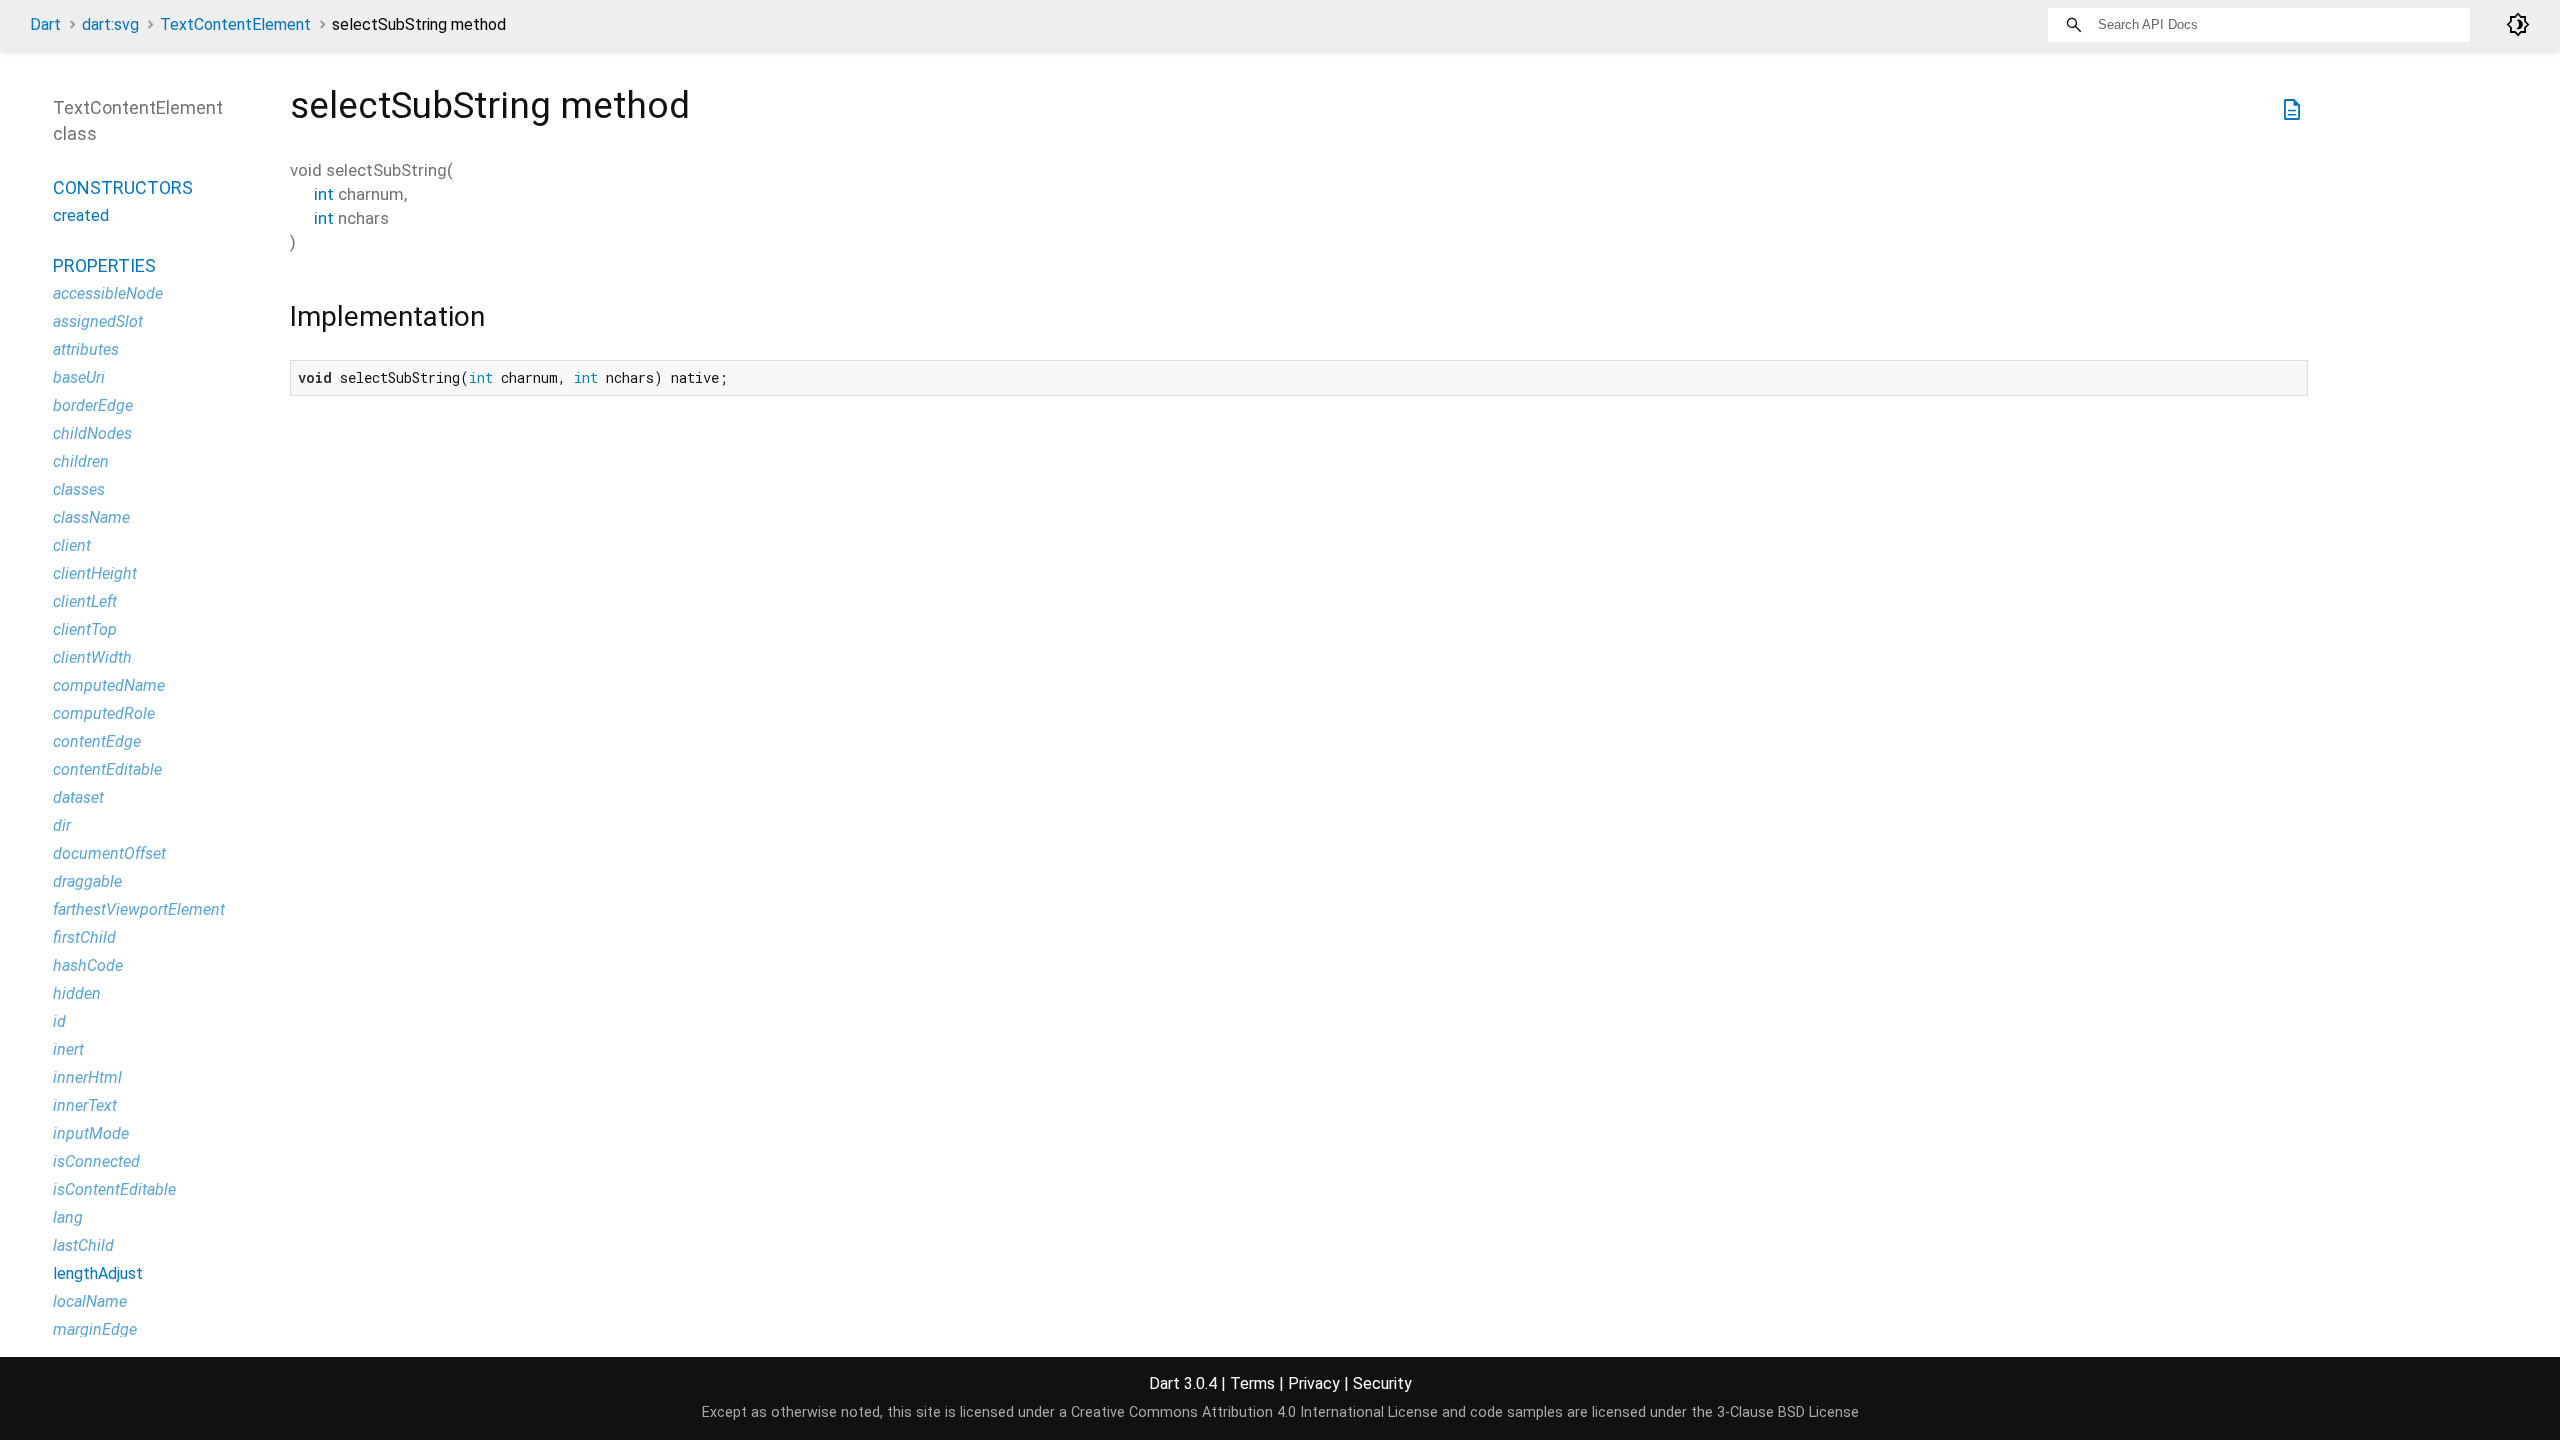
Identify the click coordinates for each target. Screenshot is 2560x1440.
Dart (45, 24)
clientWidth (92, 657)
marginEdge (95, 1329)
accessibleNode (108, 293)
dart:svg (110, 24)
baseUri (79, 377)
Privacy (1314, 1383)
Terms (1252, 1383)
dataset (78, 797)
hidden (77, 993)
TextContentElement (235, 24)
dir (62, 825)
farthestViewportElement (139, 909)
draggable (87, 881)
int (324, 194)
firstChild (84, 937)
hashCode (88, 965)
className (91, 517)
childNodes (92, 433)
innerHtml (87, 1077)
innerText (85, 1105)
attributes (86, 349)
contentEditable (107, 769)
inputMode (91, 1133)
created (81, 215)
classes (79, 489)
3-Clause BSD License (1788, 1412)
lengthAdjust (98, 1273)
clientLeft (85, 601)
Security (1382, 1383)
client (72, 545)
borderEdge (93, 405)
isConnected (96, 1161)
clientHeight (95, 573)
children (81, 461)
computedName (109, 685)
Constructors (123, 187)
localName (90, 1301)
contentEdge (97, 741)
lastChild (83, 1245)
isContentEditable (114, 1189)
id (59, 1021)
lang (68, 1217)
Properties (104, 265)
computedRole (104, 713)
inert (68, 1049)
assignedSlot (98, 321)
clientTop (85, 629)
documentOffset (109, 853)
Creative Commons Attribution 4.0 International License (1254, 1412)
